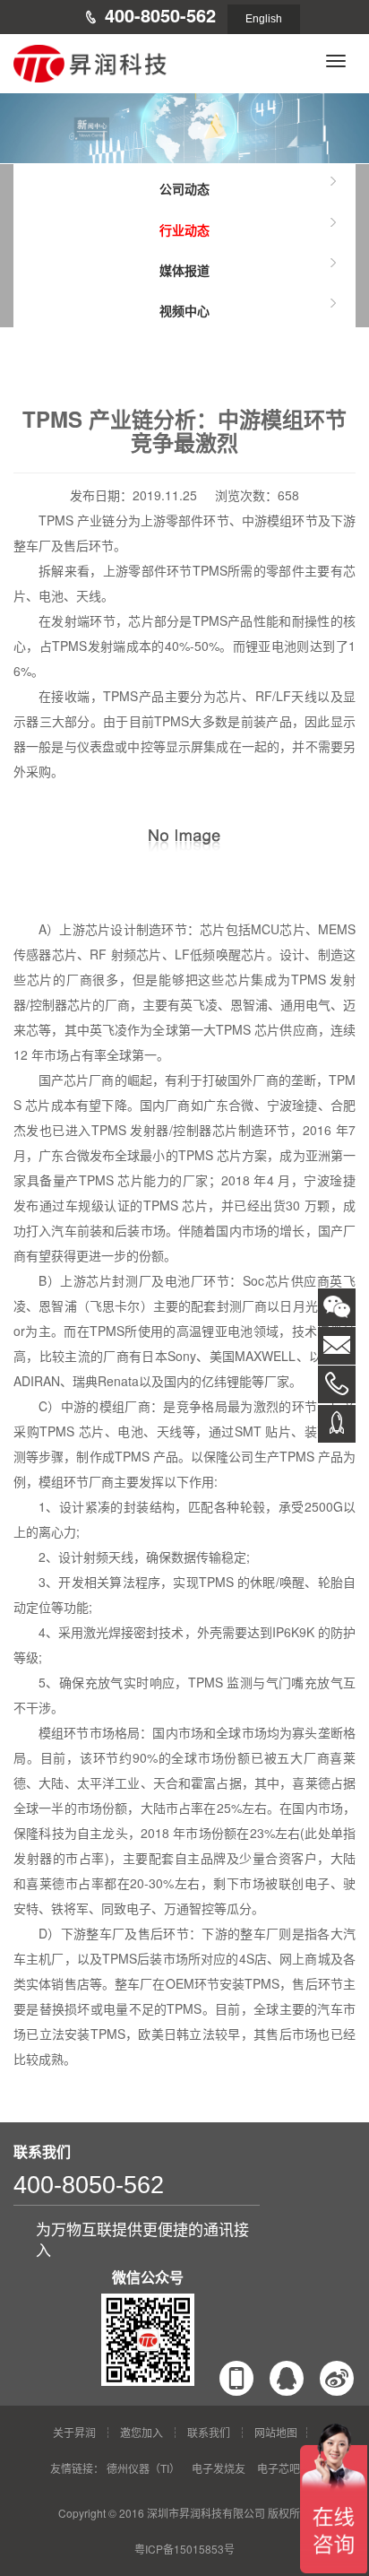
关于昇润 (74, 2432)
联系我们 (209, 2432)
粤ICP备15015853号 (184, 2549)
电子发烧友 (219, 2468)
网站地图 (276, 2432)
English (264, 19)
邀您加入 (142, 2432)
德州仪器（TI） (143, 2468)
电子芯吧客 (284, 2468)
